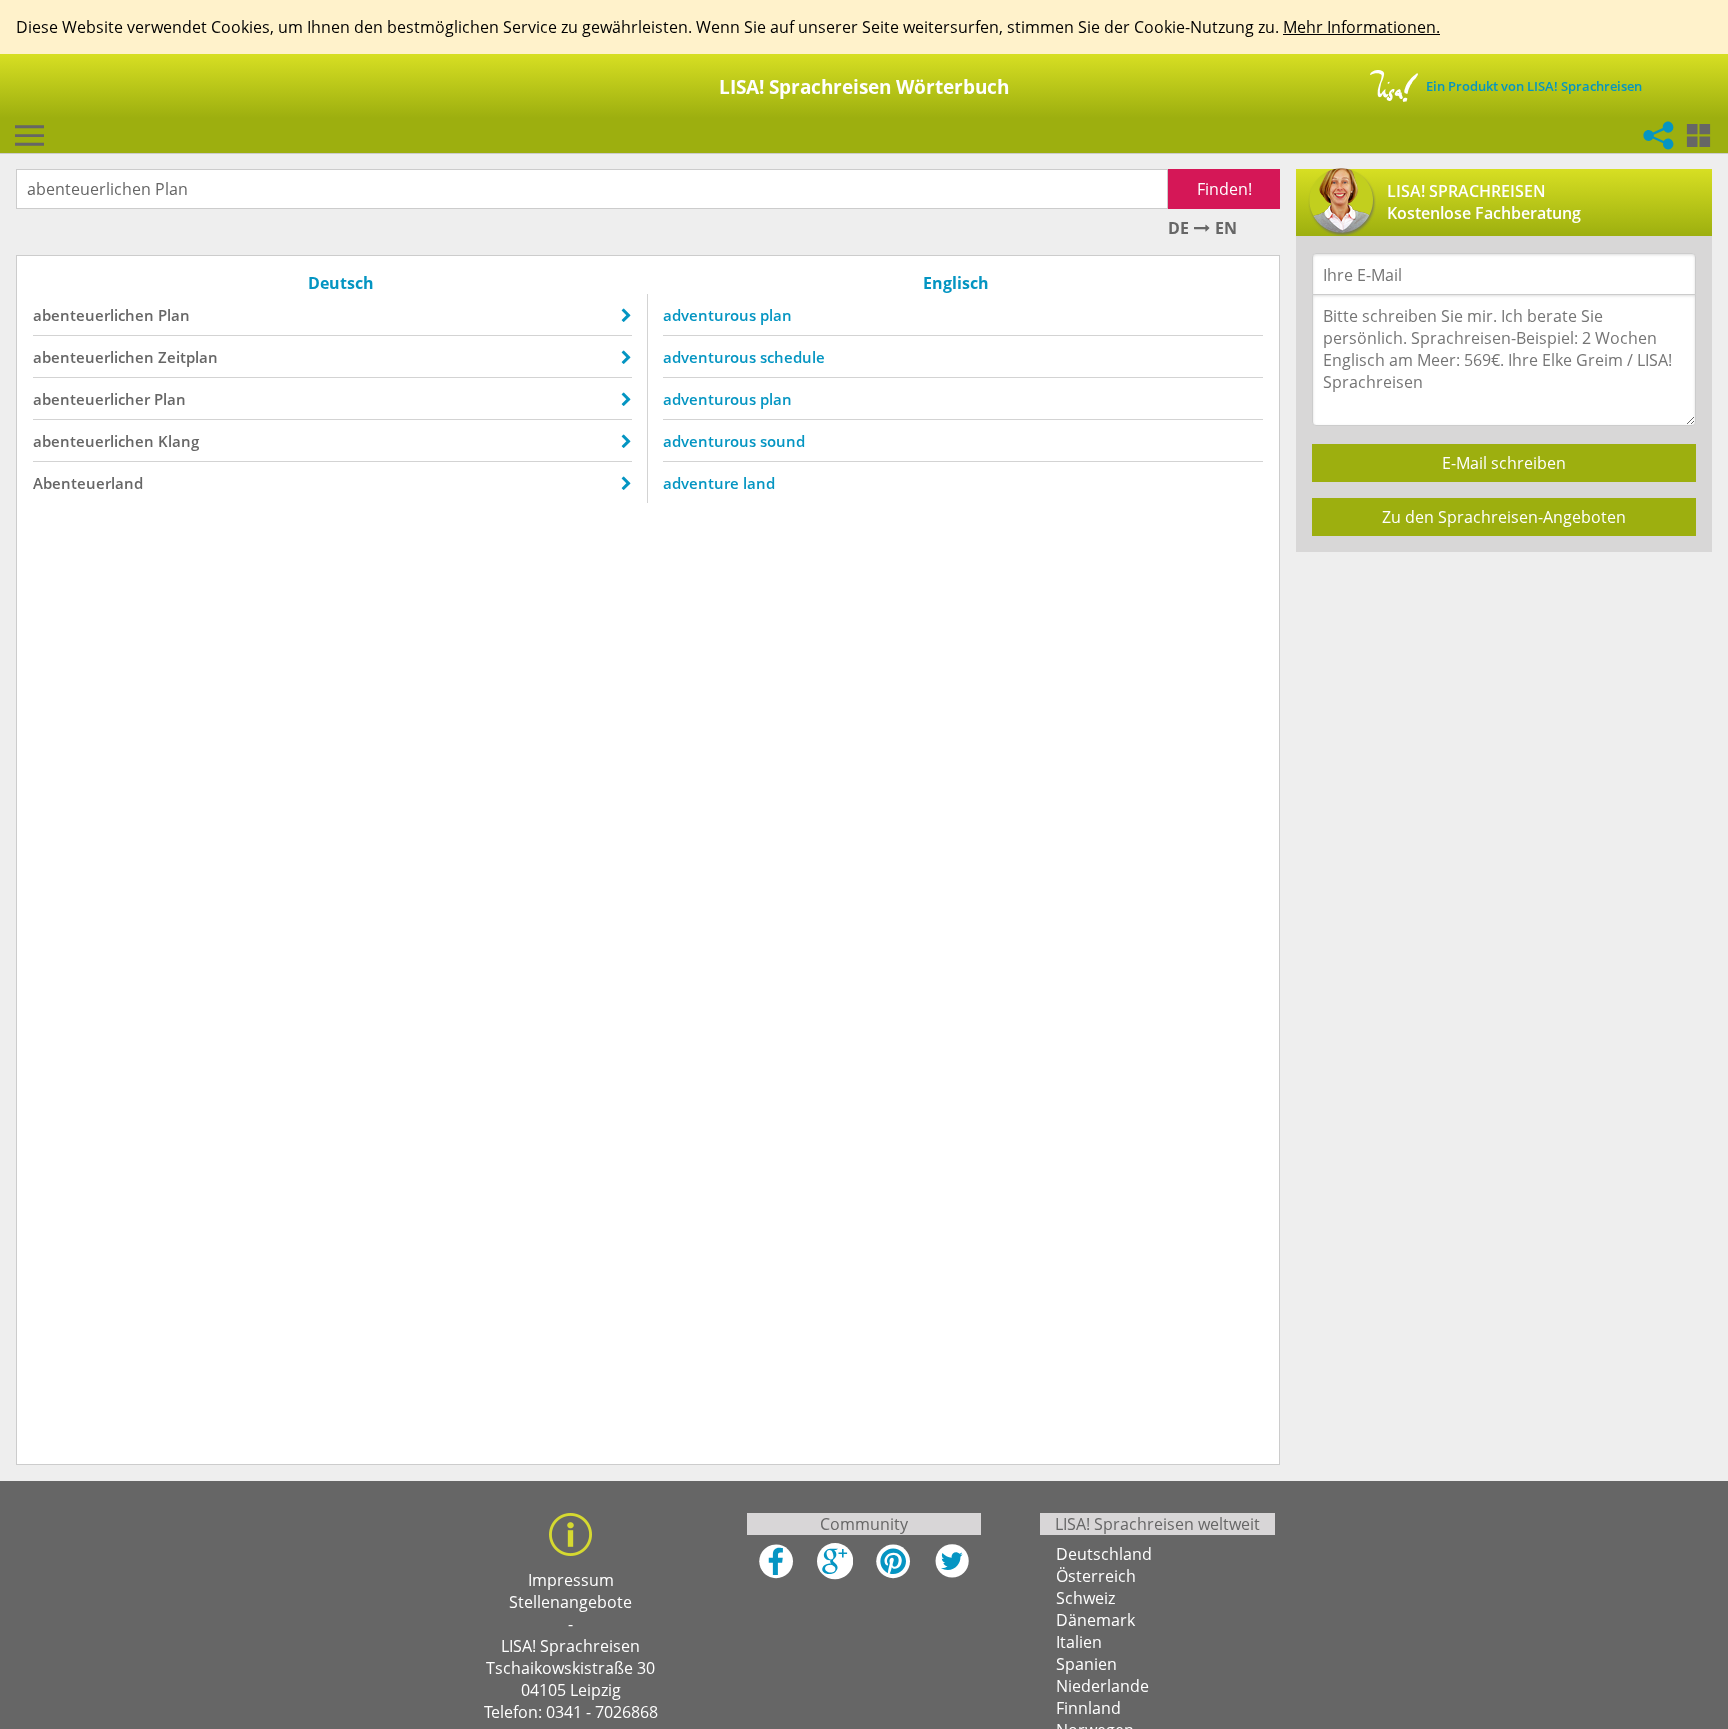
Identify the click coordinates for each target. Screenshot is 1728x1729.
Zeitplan (188, 357)
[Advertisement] (1503, 708)
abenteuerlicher (91, 399)
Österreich (1096, 1576)
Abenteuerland (88, 483)
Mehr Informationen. (1361, 27)
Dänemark (1095, 1620)
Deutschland (1104, 1554)
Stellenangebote (570, 1602)
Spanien (1086, 1664)
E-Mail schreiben (1504, 463)
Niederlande (1102, 1686)
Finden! (1224, 189)
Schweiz (1085, 1598)
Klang (178, 441)
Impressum (571, 1580)
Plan (174, 315)
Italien (1079, 1642)
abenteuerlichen (93, 315)
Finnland (1088, 1708)
